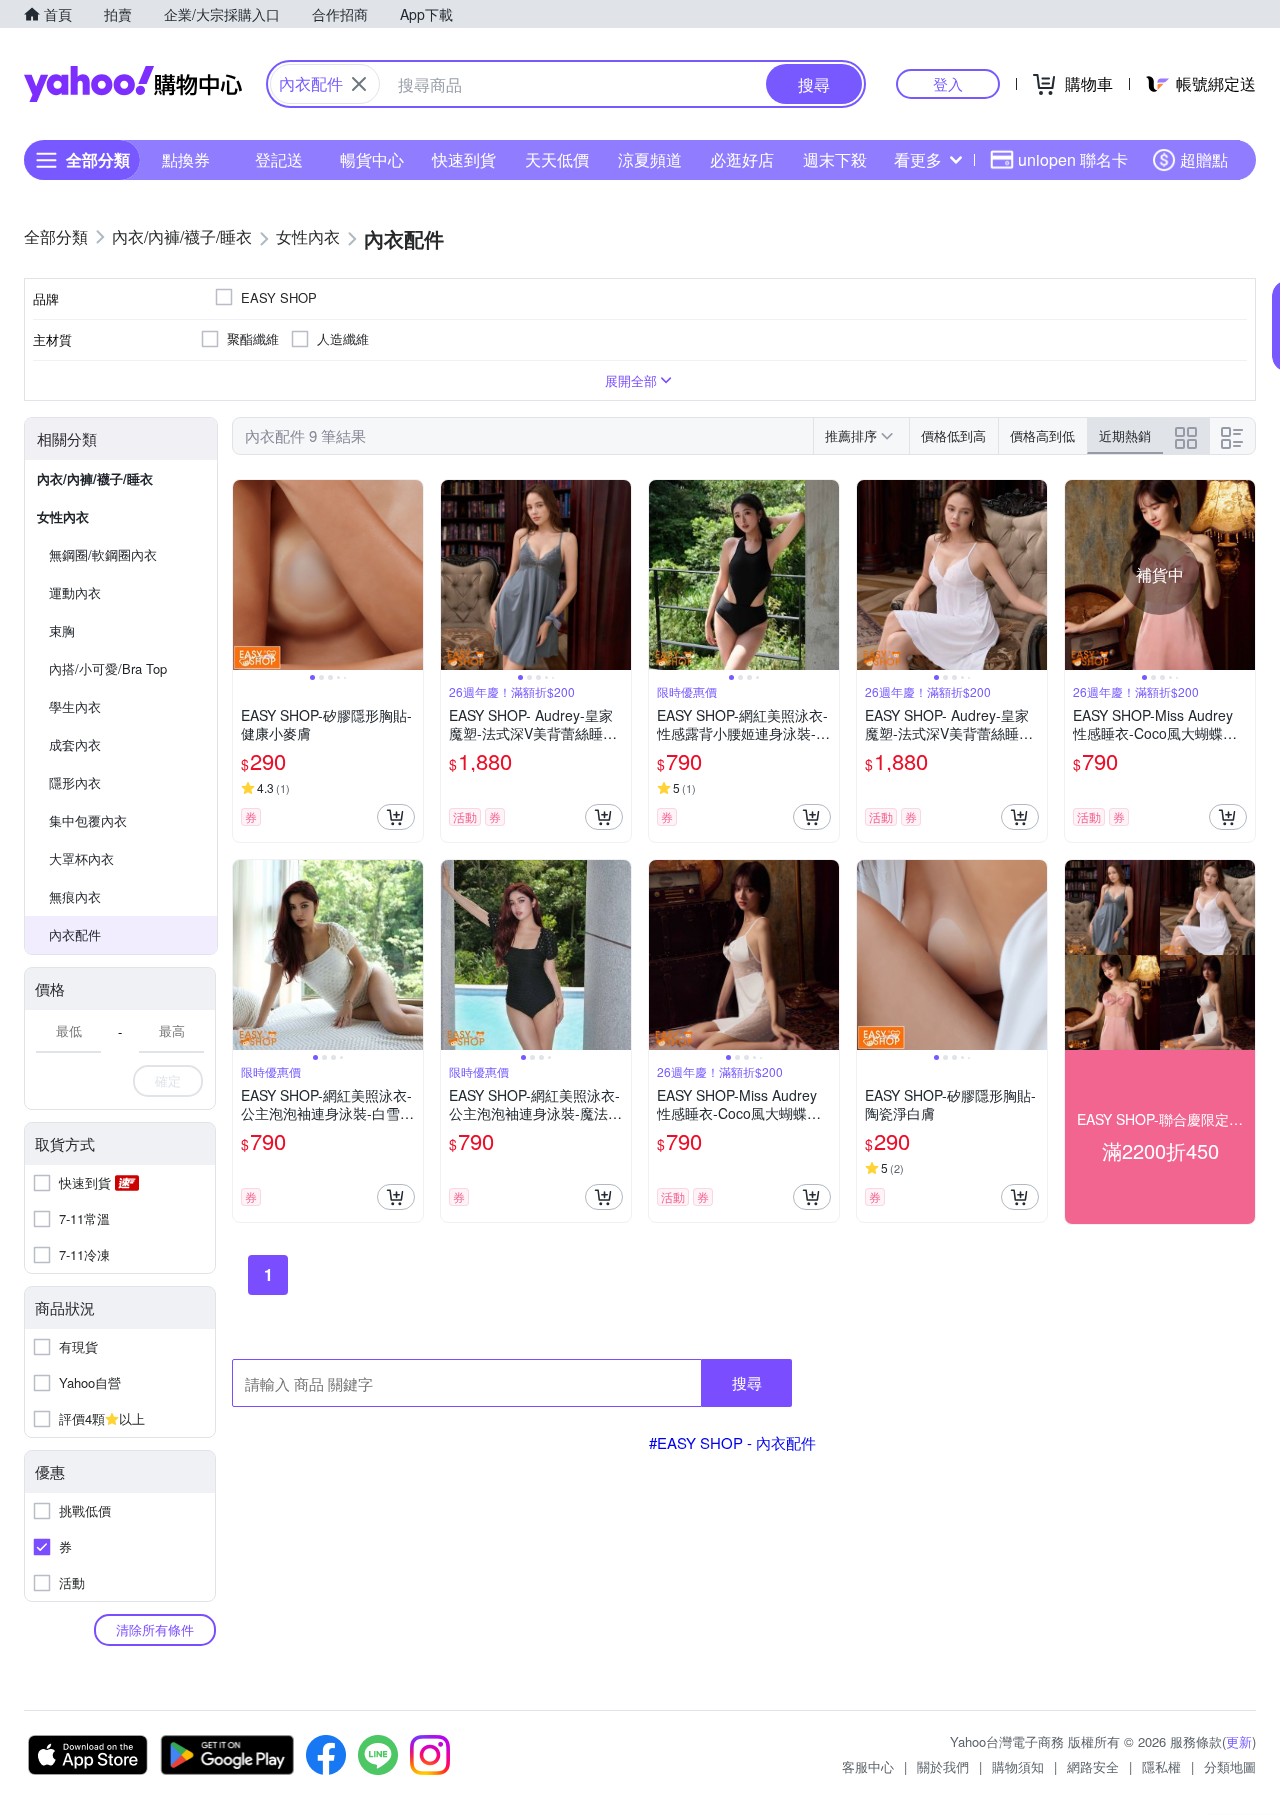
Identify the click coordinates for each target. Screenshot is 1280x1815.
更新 (1239, 1741)
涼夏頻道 (650, 159)
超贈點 (1204, 159)
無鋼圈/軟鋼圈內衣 (103, 554)
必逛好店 (742, 159)
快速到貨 (464, 159)
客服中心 (868, 1766)
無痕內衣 (75, 896)
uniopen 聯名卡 (1073, 159)
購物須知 (1018, 1766)
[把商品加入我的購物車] (396, 817)
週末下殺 (835, 159)
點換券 (186, 159)
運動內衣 (75, 592)
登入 (948, 83)
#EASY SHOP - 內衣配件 (732, 1442)
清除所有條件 (155, 1629)
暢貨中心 (372, 159)
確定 (168, 1080)
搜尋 (747, 1382)
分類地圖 (1230, 1766)
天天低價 (557, 159)
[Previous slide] (246, 575)
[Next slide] (410, 575)
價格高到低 (1042, 435)
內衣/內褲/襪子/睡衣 (95, 478)
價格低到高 (953, 435)
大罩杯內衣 (81, 858)
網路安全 (1093, 1766)
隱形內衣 (75, 782)
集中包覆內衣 (88, 820)
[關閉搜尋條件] (359, 84)
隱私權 (1161, 1766)
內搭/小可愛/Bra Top (108, 668)
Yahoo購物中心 (133, 84)
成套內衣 (75, 744)
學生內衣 (75, 706)
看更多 (918, 159)
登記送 (279, 159)
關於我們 (943, 1766)
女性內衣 (63, 516)
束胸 (62, 630)
